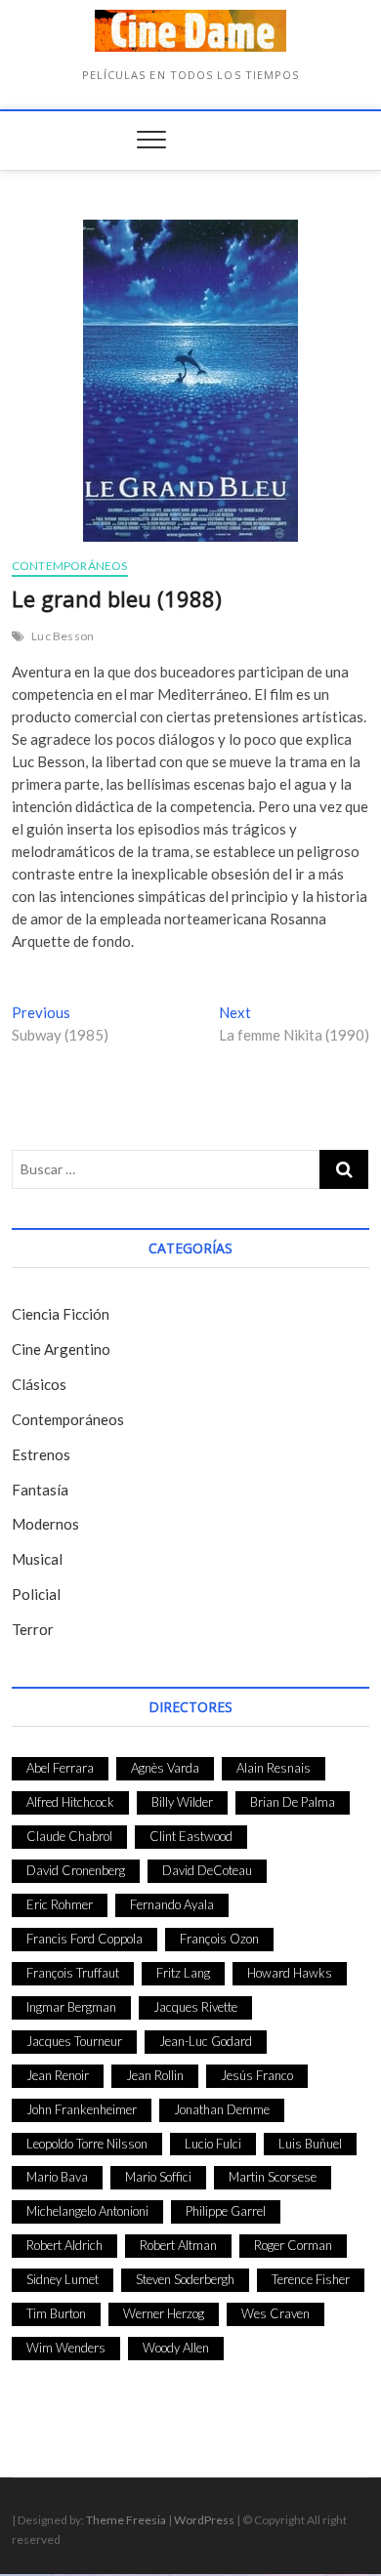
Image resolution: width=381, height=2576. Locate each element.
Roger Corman (293, 2245)
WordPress (204, 2520)
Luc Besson (63, 636)
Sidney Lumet (63, 2279)
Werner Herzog (164, 2313)
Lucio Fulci (213, 2144)
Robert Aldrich (64, 2245)
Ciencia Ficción (61, 1314)
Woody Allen (176, 2348)
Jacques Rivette (195, 2007)
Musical (37, 1559)
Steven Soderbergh (185, 2279)
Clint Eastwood (191, 1836)
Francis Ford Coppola (85, 1939)
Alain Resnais (274, 1768)
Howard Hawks (290, 1973)
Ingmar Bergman (71, 2007)
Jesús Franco (257, 2075)
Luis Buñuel (310, 2144)
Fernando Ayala (172, 1904)
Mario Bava (57, 2177)
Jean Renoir (58, 2075)
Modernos (45, 1524)
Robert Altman (178, 2245)
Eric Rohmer (60, 1904)
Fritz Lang (183, 1973)
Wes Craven (275, 2313)
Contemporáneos (70, 566)
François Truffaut (73, 1973)
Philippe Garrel (226, 2211)
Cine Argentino (61, 1349)
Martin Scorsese (273, 2177)
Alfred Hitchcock (70, 1802)
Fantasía (40, 1490)
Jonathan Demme (222, 2109)
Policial (36, 1594)
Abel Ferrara (60, 1768)
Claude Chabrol (69, 1836)
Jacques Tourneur (74, 2041)
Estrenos (41, 1454)
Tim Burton (56, 2313)
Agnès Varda (165, 1768)
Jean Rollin (155, 2075)
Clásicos (39, 1384)
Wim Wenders (66, 2348)
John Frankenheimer (82, 2109)
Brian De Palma (293, 1802)
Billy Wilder (182, 1802)
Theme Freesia (126, 2520)
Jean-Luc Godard (206, 2041)
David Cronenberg (76, 1870)
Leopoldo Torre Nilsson (87, 2144)
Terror (33, 1629)
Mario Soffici (158, 2177)
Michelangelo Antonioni (87, 2211)
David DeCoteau (207, 1870)
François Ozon (219, 1939)
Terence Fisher (311, 2279)
